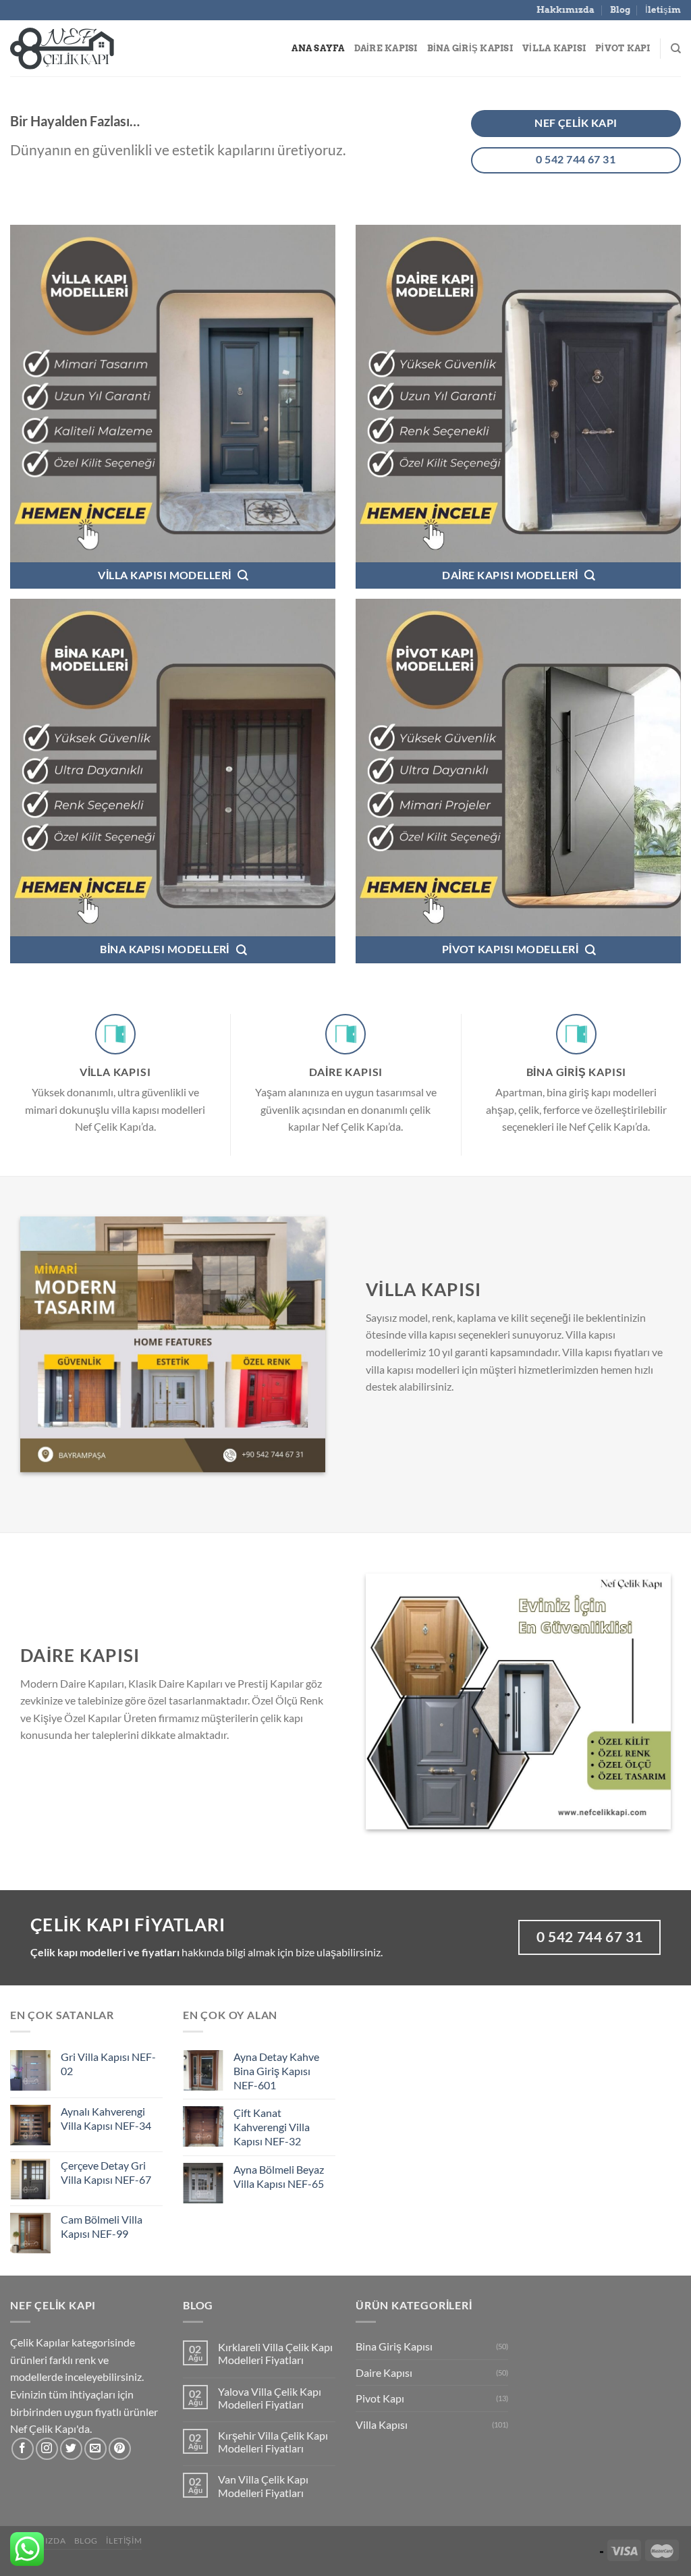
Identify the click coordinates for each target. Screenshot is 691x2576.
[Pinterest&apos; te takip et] (120, 2449)
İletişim (663, 10)
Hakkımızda (565, 10)
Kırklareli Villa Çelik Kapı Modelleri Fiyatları (275, 2353)
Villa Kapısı (554, 48)
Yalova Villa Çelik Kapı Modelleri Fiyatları (270, 2398)
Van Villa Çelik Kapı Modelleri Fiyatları (263, 2486)
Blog (620, 10)
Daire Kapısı (386, 48)
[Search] (676, 49)
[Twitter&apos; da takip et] (71, 2449)
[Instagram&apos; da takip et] (47, 2449)
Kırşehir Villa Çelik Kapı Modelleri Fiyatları (273, 2442)
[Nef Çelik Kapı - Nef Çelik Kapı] (78, 49)
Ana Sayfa (318, 48)
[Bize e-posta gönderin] (95, 2449)
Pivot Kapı (623, 48)
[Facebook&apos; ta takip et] (23, 2449)
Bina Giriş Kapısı (470, 48)
